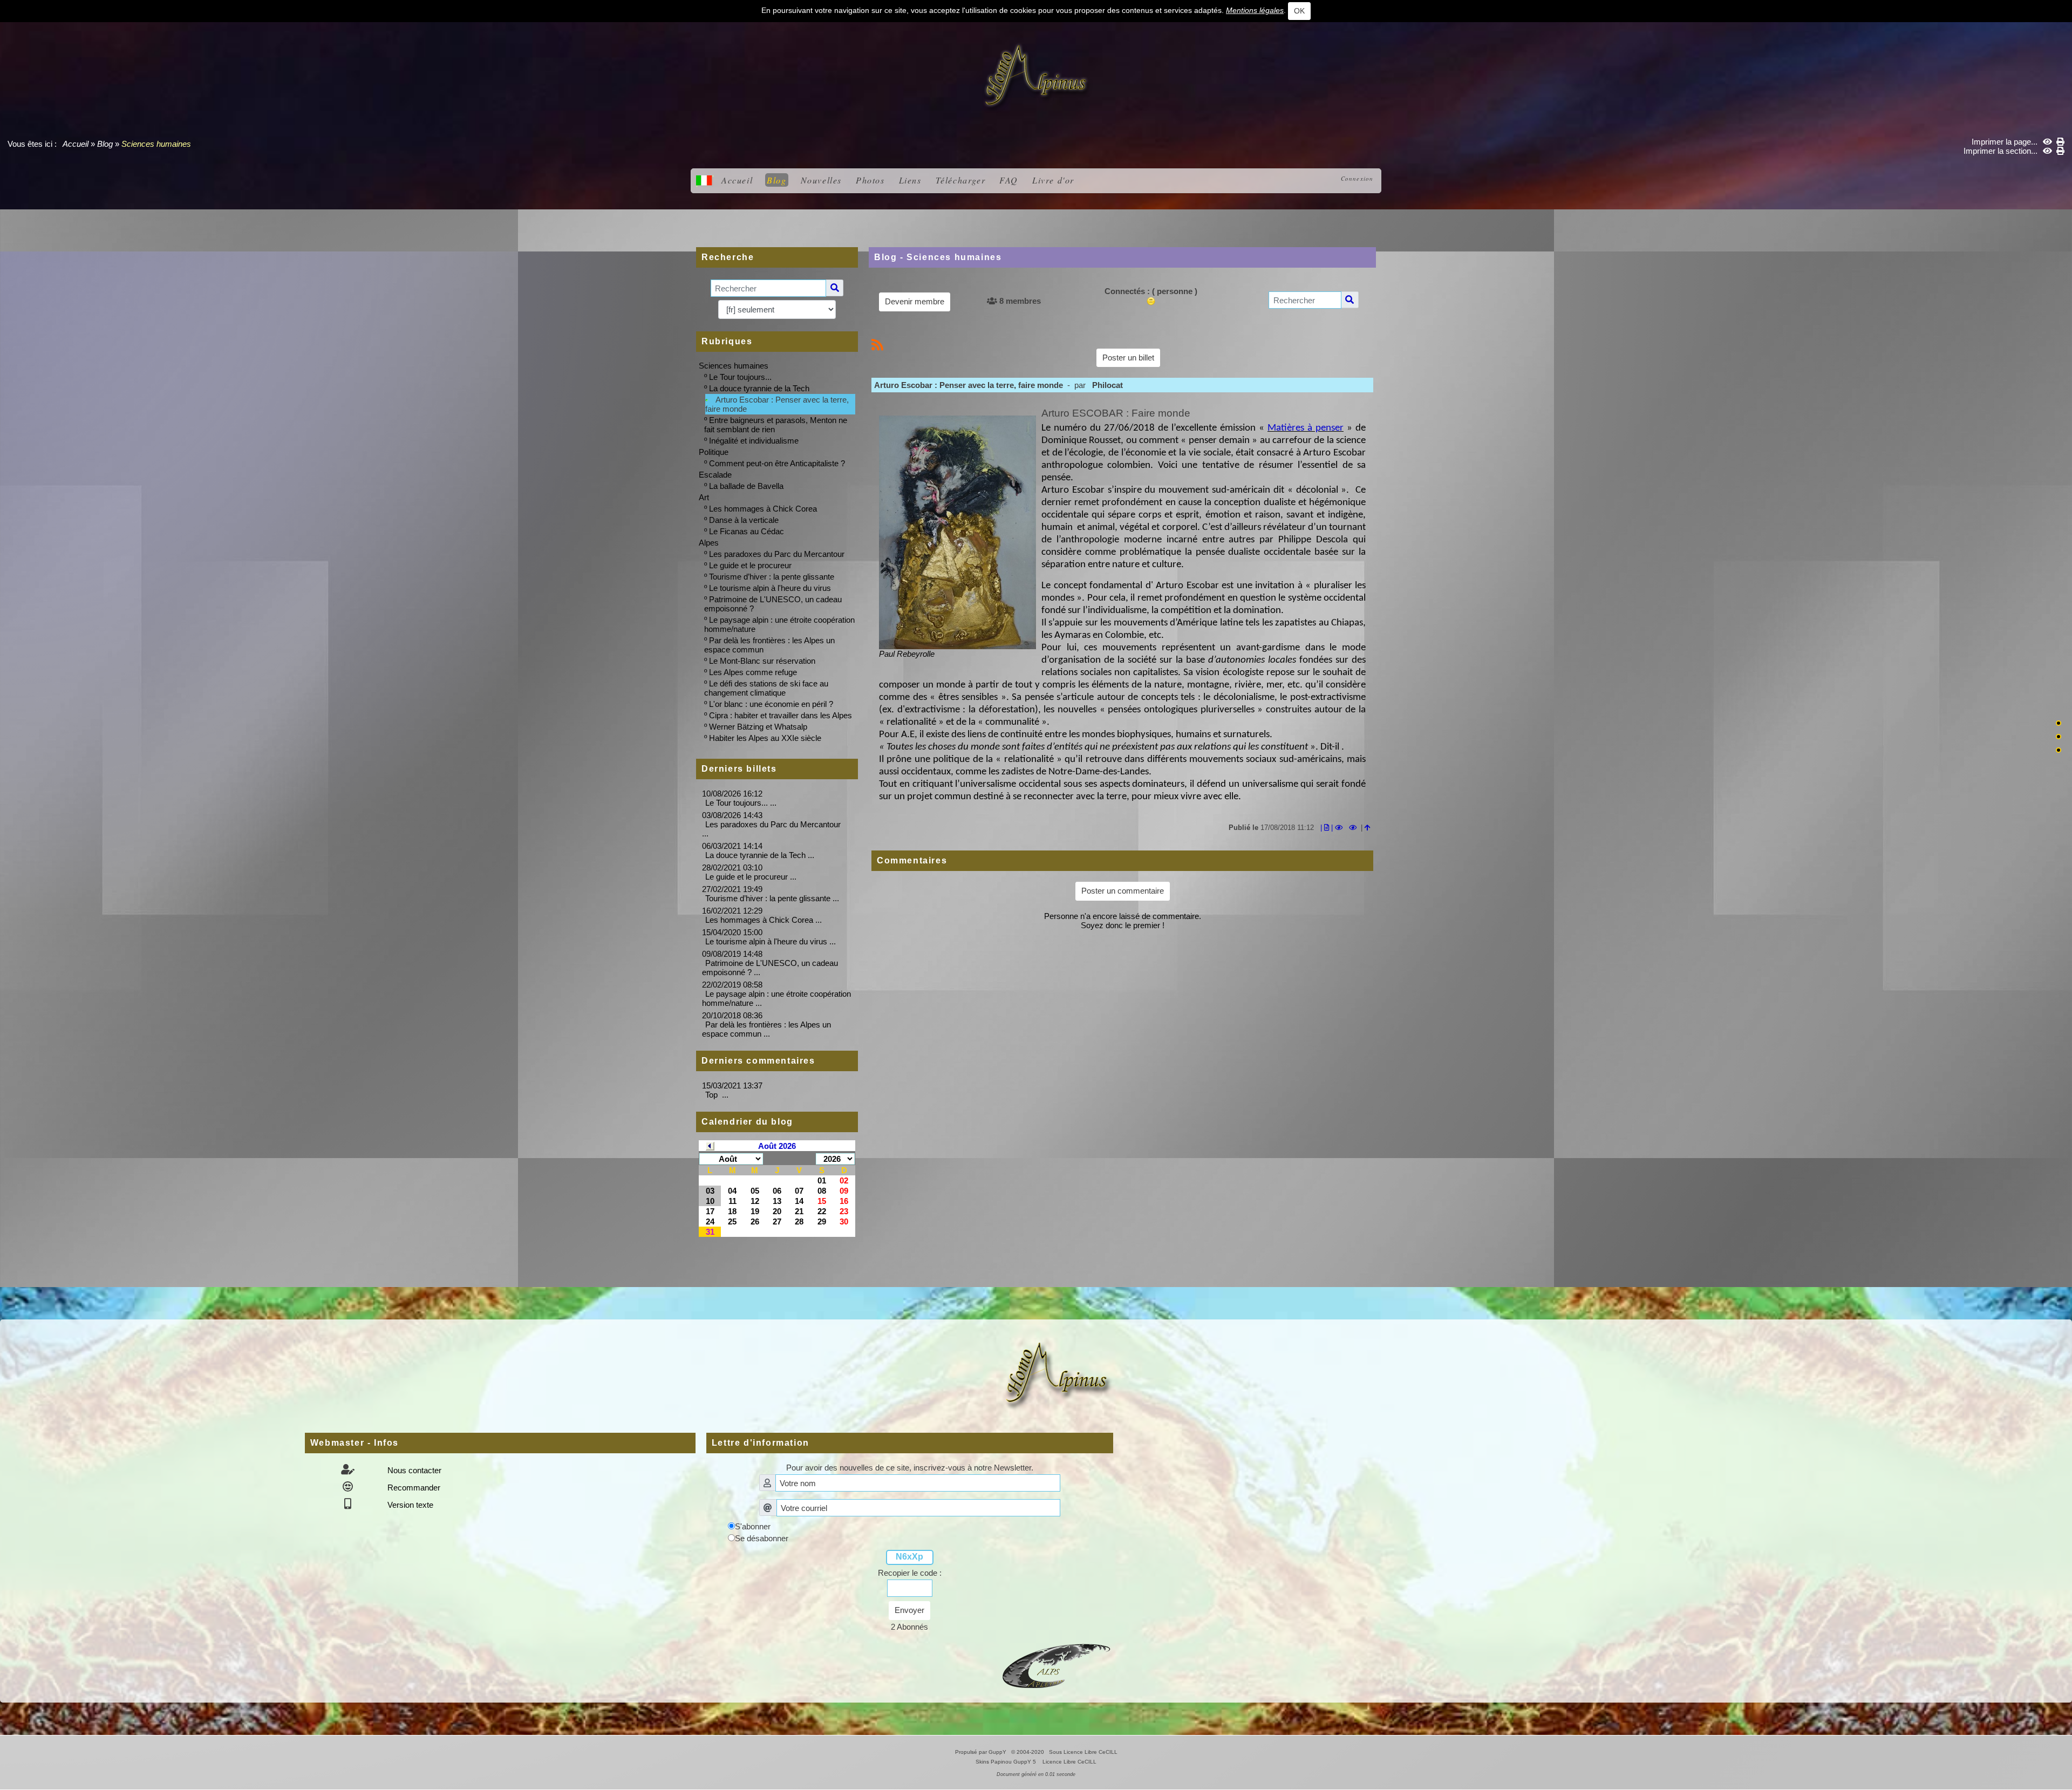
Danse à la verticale (744, 520)
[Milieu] (2059, 737)
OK (1299, 11)
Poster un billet (1128, 358)
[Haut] (2059, 723)
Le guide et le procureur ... (751, 877)
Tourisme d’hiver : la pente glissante (772, 577)
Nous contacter (413, 1470)
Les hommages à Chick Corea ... (764, 920)
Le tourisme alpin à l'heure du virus (770, 588)
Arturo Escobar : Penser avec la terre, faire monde (777, 404)
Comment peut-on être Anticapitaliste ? (777, 463)
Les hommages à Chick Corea (763, 509)
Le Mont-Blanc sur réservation (762, 661)
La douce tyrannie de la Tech (759, 388)
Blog (105, 144)
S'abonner (753, 1526)
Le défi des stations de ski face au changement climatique (766, 688)
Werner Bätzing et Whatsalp (758, 727)
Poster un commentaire (1123, 891)
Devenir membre (915, 301)
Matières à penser (1306, 428)
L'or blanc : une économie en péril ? (771, 704)
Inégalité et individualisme (754, 441)
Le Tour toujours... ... (741, 803)
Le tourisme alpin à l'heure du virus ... (771, 941)
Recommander (413, 1488)
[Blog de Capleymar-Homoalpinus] (1057, 1665)
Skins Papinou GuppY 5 (1007, 1762)
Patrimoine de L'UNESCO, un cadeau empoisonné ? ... (770, 968)
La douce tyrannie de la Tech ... (760, 855)
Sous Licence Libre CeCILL (1084, 1752)
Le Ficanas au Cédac (747, 531)
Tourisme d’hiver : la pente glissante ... (772, 898)
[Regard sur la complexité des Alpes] (1036, 76)
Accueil (76, 144)
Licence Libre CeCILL (1069, 1762)
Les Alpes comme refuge (753, 672)
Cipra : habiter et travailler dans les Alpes (781, 715)
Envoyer (909, 1610)
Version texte (409, 1505)
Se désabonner (762, 1538)
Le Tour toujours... (740, 377)
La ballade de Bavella (746, 486)
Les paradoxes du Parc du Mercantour (777, 554)
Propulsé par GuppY (982, 1752)
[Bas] (2059, 750)
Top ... (717, 1095)
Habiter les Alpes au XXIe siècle (765, 738)
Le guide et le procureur (750, 565)
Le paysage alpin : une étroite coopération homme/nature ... (776, 998)
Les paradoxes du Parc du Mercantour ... (771, 829)
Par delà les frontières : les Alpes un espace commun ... (766, 1029)
